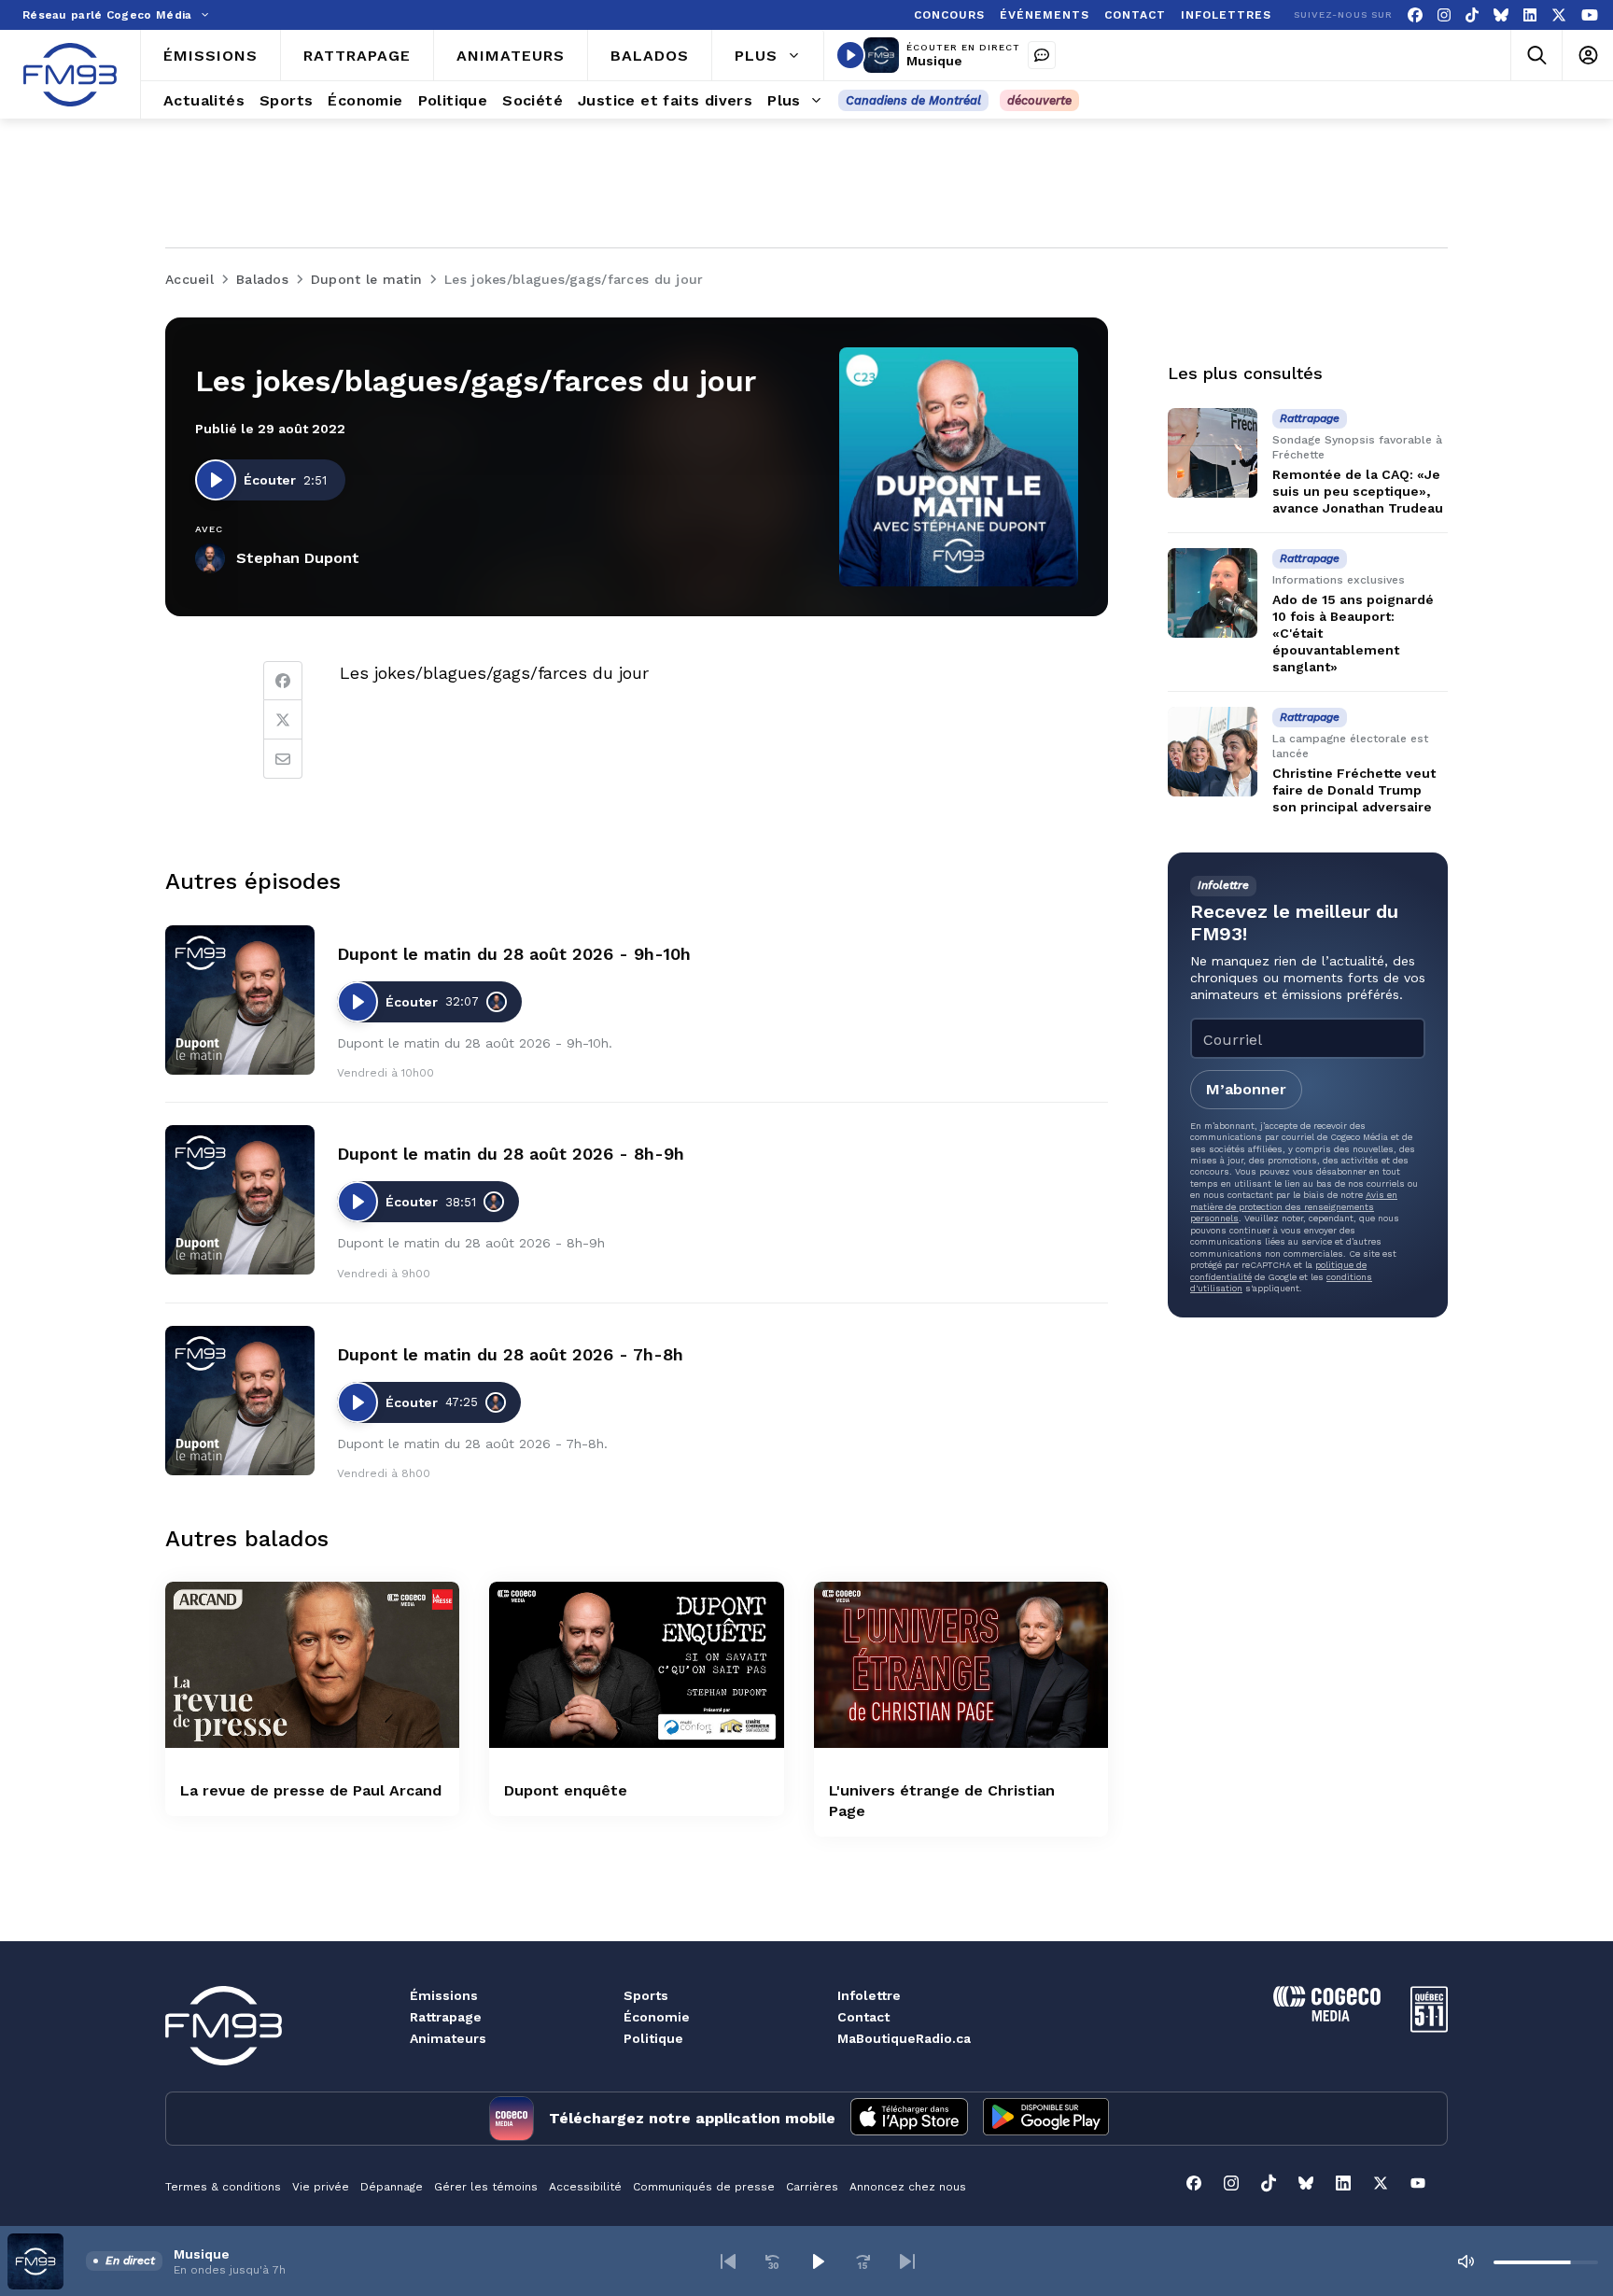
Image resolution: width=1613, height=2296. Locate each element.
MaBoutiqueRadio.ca (904, 2038)
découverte (1039, 100)
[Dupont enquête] (636, 1664)
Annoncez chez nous (908, 2187)
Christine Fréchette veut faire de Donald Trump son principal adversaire (1354, 790)
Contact (863, 2017)
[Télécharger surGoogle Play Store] (1046, 2119)
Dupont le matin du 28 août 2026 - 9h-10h (514, 954)
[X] (1559, 15)
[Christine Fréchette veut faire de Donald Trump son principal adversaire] (1213, 752)
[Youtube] (1590, 15)
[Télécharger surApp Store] (909, 2119)
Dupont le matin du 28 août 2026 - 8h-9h (511, 1154)
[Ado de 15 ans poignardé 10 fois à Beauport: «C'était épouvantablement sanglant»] (1213, 593)
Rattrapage (446, 2017)
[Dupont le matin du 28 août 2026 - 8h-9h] (240, 1200)
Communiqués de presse (704, 2187)
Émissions (444, 1995)
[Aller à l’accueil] (70, 75)
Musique (934, 61)
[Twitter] (283, 720)
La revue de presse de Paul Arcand (311, 1790)
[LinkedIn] (1530, 15)
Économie (657, 2017)
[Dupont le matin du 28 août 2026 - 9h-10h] (240, 1000)
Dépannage (392, 2187)
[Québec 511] (1429, 2028)
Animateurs (448, 2038)
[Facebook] (1415, 15)
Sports (646, 1995)
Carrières (812, 2187)
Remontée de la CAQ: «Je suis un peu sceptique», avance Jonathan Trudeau (1358, 491)
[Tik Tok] (1472, 15)
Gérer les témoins (486, 2187)
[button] (728, 2261)
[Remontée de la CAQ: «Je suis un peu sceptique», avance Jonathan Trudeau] (1213, 453)
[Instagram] (1444, 15)
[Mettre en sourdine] (1466, 2261)
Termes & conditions (223, 2187)
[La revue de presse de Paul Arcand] (312, 1664)
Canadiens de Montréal (913, 100)
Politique (653, 2038)
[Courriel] (283, 759)
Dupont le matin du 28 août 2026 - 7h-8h (510, 1354)
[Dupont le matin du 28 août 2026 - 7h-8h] (240, 1401)
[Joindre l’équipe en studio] (1042, 55)
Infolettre (869, 1995)
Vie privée (321, 2187)
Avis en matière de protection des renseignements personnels (1294, 1206)
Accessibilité (585, 2187)
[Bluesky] (1501, 15)
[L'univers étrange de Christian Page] (961, 1664)
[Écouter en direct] (850, 55)
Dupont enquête (566, 1790)
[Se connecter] (1587, 56)
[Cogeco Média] (1327, 2016)
